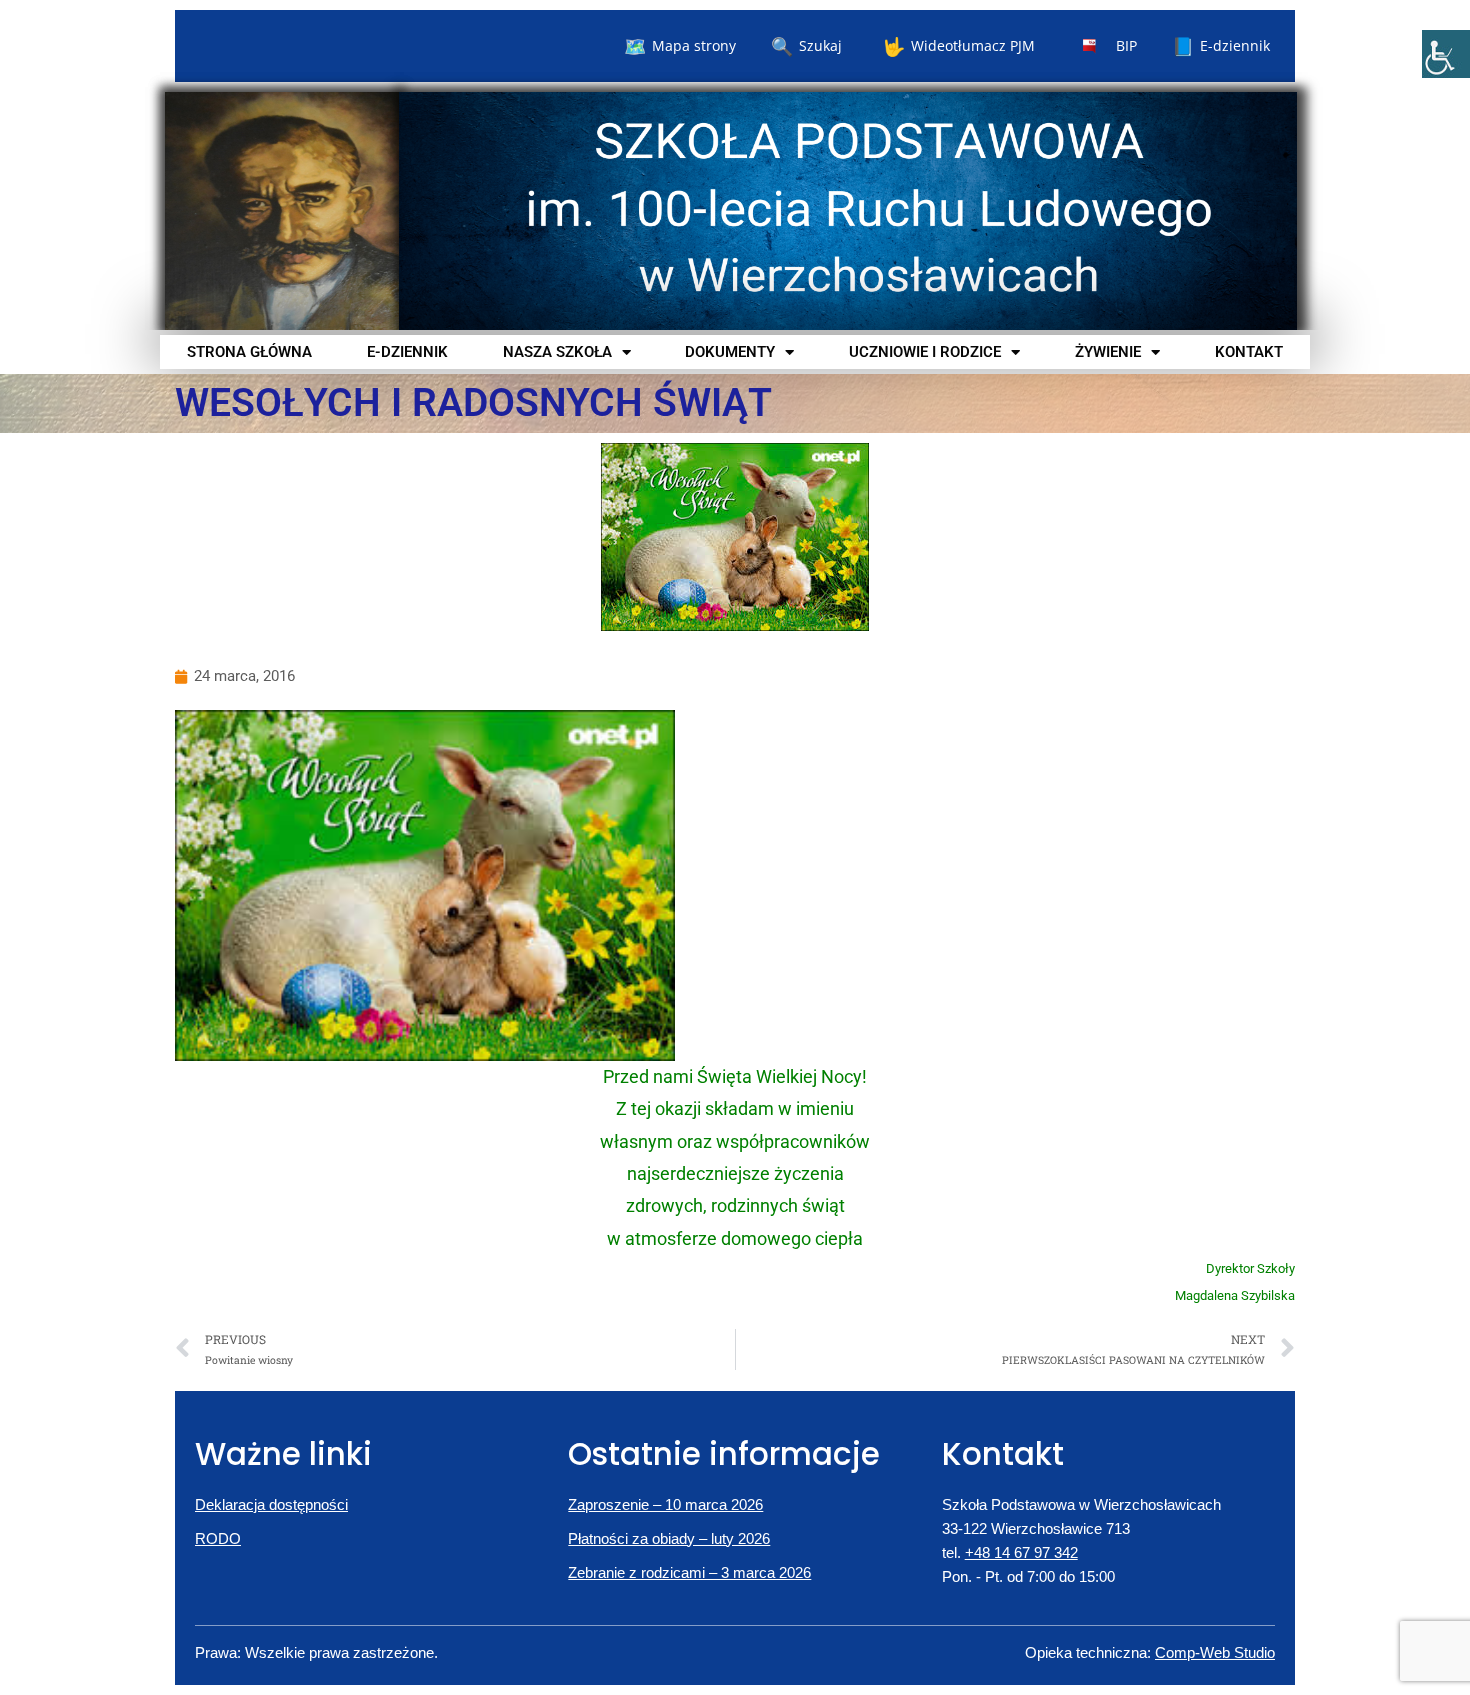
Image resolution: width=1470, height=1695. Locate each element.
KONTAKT (1249, 352)
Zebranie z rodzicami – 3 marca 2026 (689, 1572)
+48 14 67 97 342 (1021, 1552)
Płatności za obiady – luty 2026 (669, 1538)
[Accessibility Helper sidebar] (1446, 54)
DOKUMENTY (730, 352)
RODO (218, 1538)
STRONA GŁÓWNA (249, 352)
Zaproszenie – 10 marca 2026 (665, 1504)
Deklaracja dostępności (271, 1504)
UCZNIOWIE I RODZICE (925, 352)
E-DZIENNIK (407, 352)
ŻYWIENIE (1108, 352)
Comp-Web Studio (1215, 1652)
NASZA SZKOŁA (557, 352)
